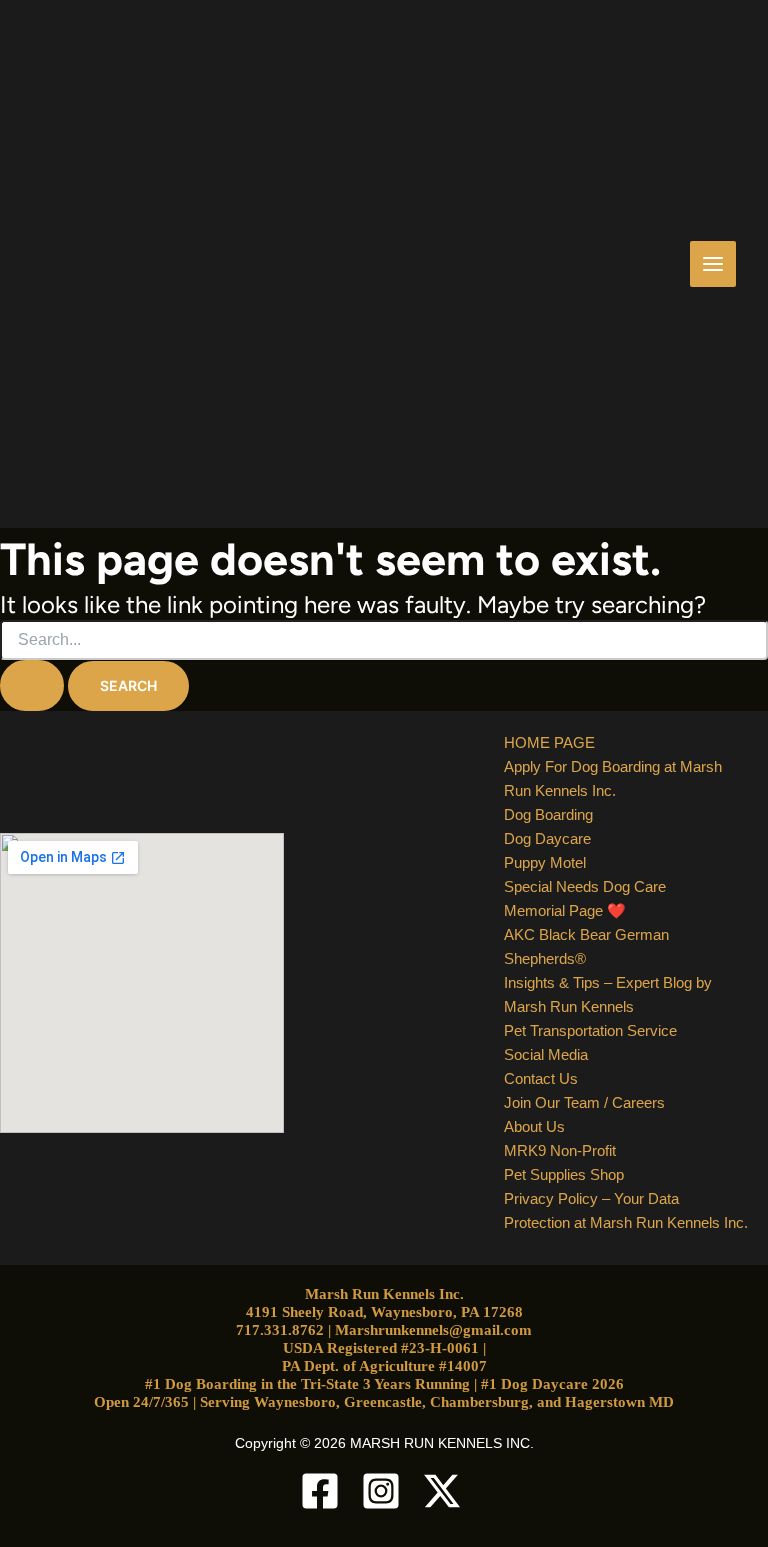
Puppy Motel (545, 862)
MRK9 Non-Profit (560, 1150)
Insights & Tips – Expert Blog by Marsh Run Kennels (608, 994)
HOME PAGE (549, 742)
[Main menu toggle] (713, 264)
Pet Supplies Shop (564, 1174)
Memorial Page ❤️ (565, 910)
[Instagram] (384, 1491)
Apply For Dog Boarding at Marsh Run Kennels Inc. (613, 778)
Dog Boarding (548, 814)
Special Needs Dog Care (585, 886)
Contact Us (541, 1078)
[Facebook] (323, 1491)
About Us (534, 1126)
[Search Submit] (32, 686)
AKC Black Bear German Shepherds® (586, 946)
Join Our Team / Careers (584, 1102)
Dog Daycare (547, 838)
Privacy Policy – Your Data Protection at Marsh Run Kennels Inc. (626, 1210)
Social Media (546, 1054)
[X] (445, 1491)
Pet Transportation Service (590, 1030)
